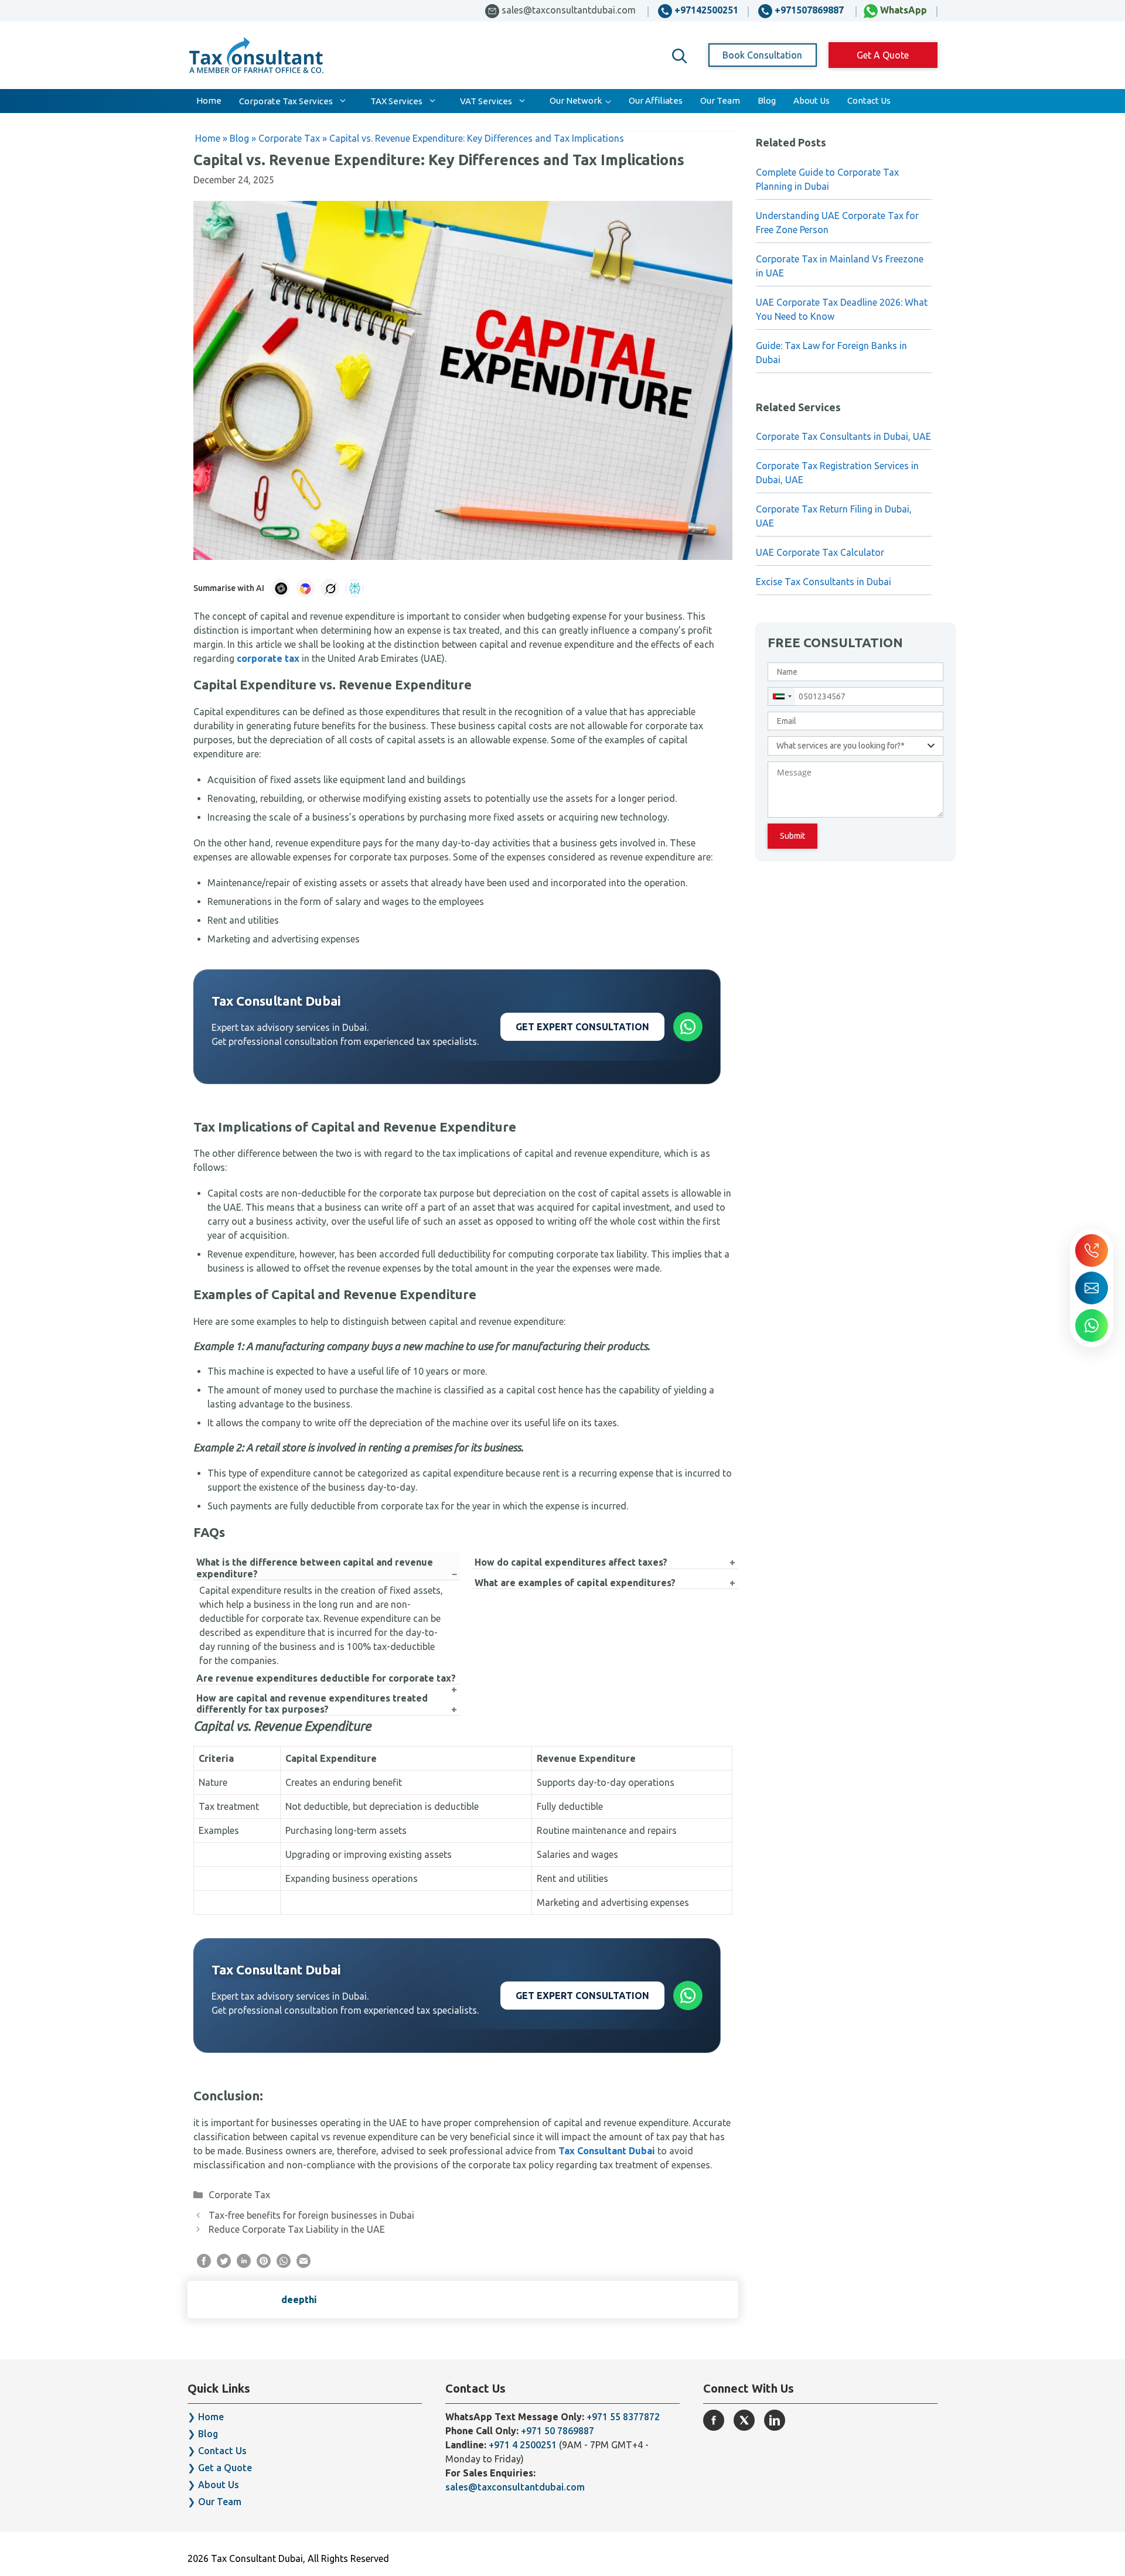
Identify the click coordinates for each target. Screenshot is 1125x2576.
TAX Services (396, 101)
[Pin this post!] (264, 2264)
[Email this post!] (304, 2264)
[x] (744, 2420)
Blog (767, 100)
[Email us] (1092, 1288)
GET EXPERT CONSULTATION (582, 1027)
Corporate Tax (239, 2195)
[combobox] (782, 696)
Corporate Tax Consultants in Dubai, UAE (843, 436)
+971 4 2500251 (523, 2445)
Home (209, 100)
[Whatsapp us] (1092, 1325)
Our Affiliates (656, 100)
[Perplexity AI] (354, 588)
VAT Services (486, 101)
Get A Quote (883, 55)
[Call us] (1092, 1251)
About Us (812, 100)
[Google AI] (305, 588)
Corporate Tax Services (286, 101)
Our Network (576, 100)
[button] (680, 56)
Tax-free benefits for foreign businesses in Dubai (311, 2215)
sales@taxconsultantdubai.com (515, 2487)
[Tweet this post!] (224, 2264)
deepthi (299, 2300)
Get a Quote (225, 2468)
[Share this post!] (204, 2264)
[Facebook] (714, 2420)
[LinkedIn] (775, 2420)
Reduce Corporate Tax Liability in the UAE (297, 2229)
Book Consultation (762, 55)
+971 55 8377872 (623, 2417)
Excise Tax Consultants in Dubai (824, 582)
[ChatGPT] (281, 588)
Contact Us (869, 100)
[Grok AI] (330, 588)
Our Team (720, 100)
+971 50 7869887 (558, 2431)
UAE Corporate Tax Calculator (820, 552)
